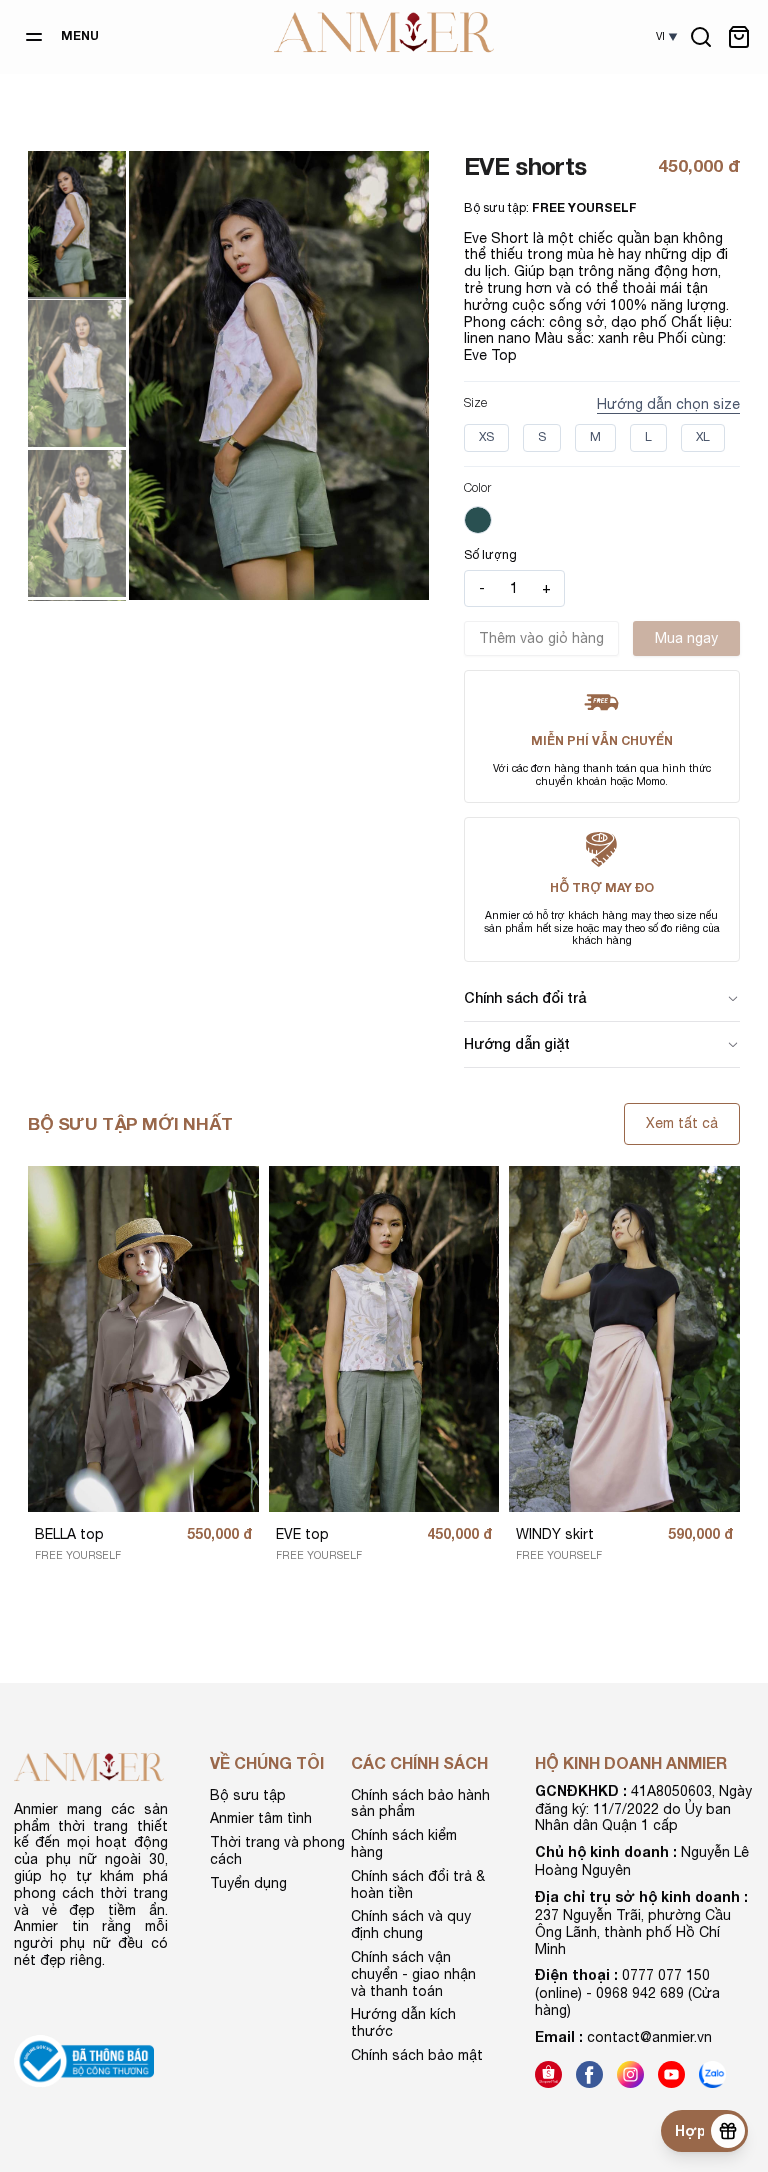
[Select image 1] (77, 224)
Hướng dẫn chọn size (668, 404)
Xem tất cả (682, 1123)
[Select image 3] (77, 523)
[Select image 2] (77, 373)
